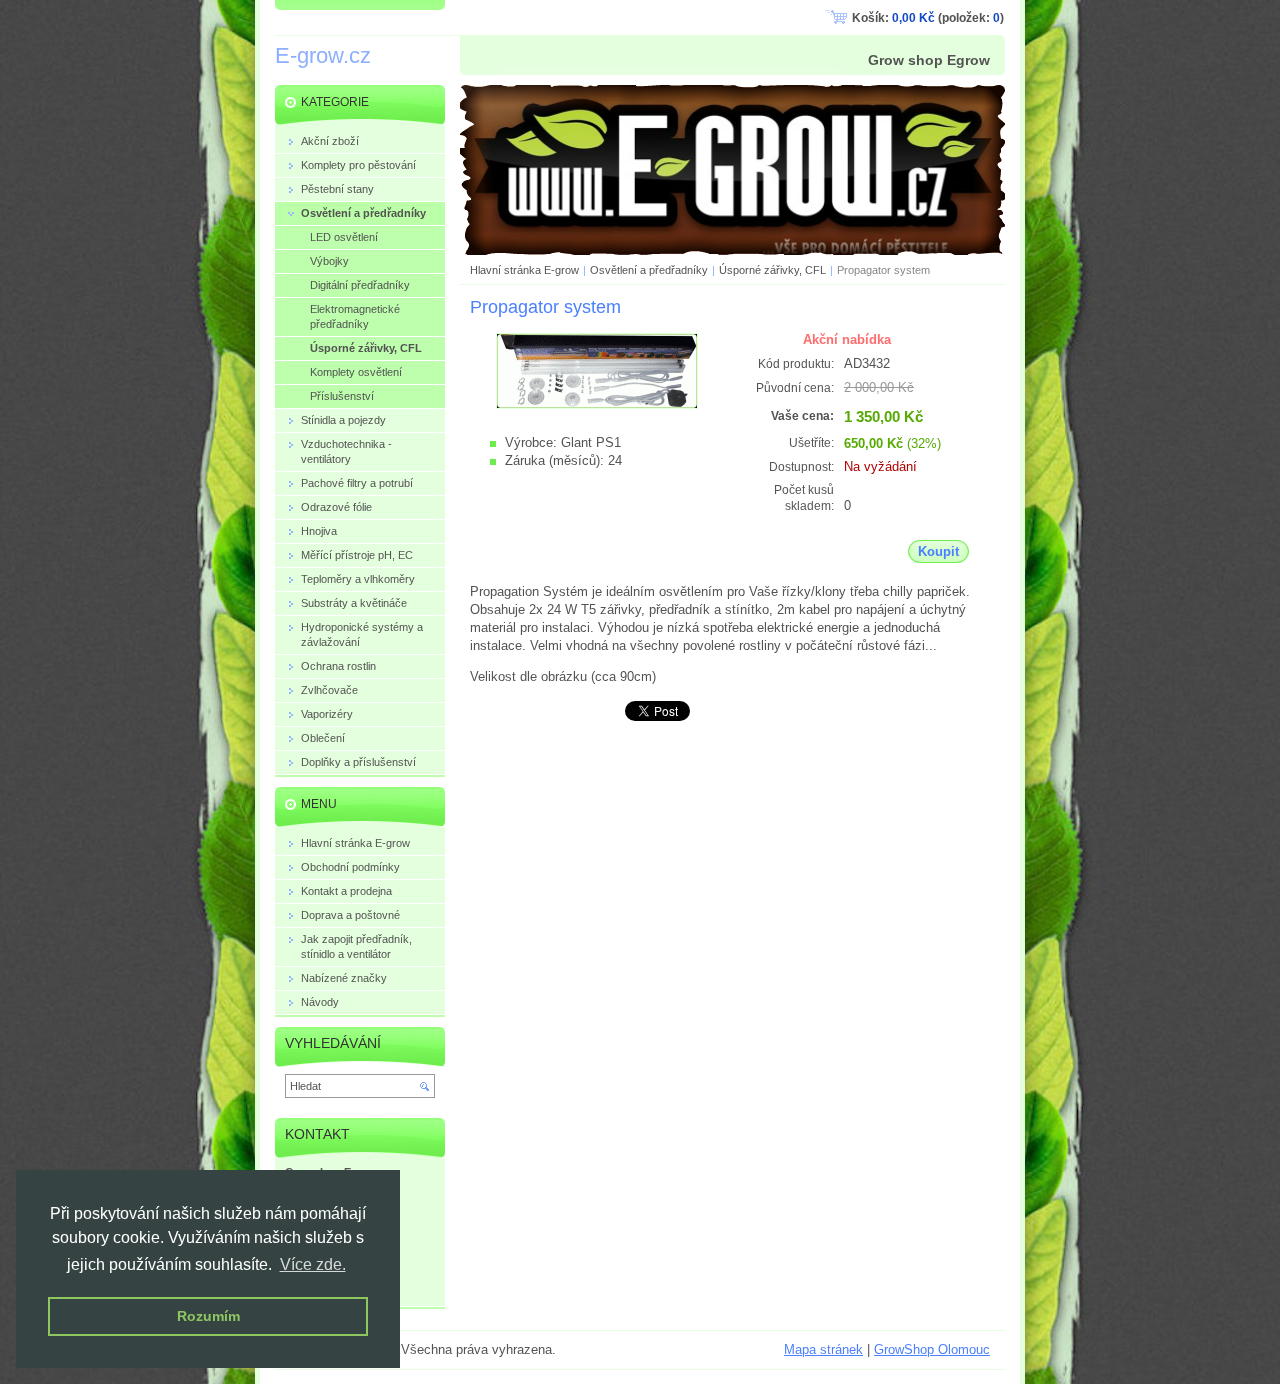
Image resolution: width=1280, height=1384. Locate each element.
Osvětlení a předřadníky (649, 270)
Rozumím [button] (208, 1316)
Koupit (938, 551)
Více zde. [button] (313, 1264)
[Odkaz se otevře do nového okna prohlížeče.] (597, 404)
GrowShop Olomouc (932, 1349)
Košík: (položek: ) (928, 18)
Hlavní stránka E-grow (524, 270)
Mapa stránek (823, 1349)
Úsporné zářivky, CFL (772, 270)
